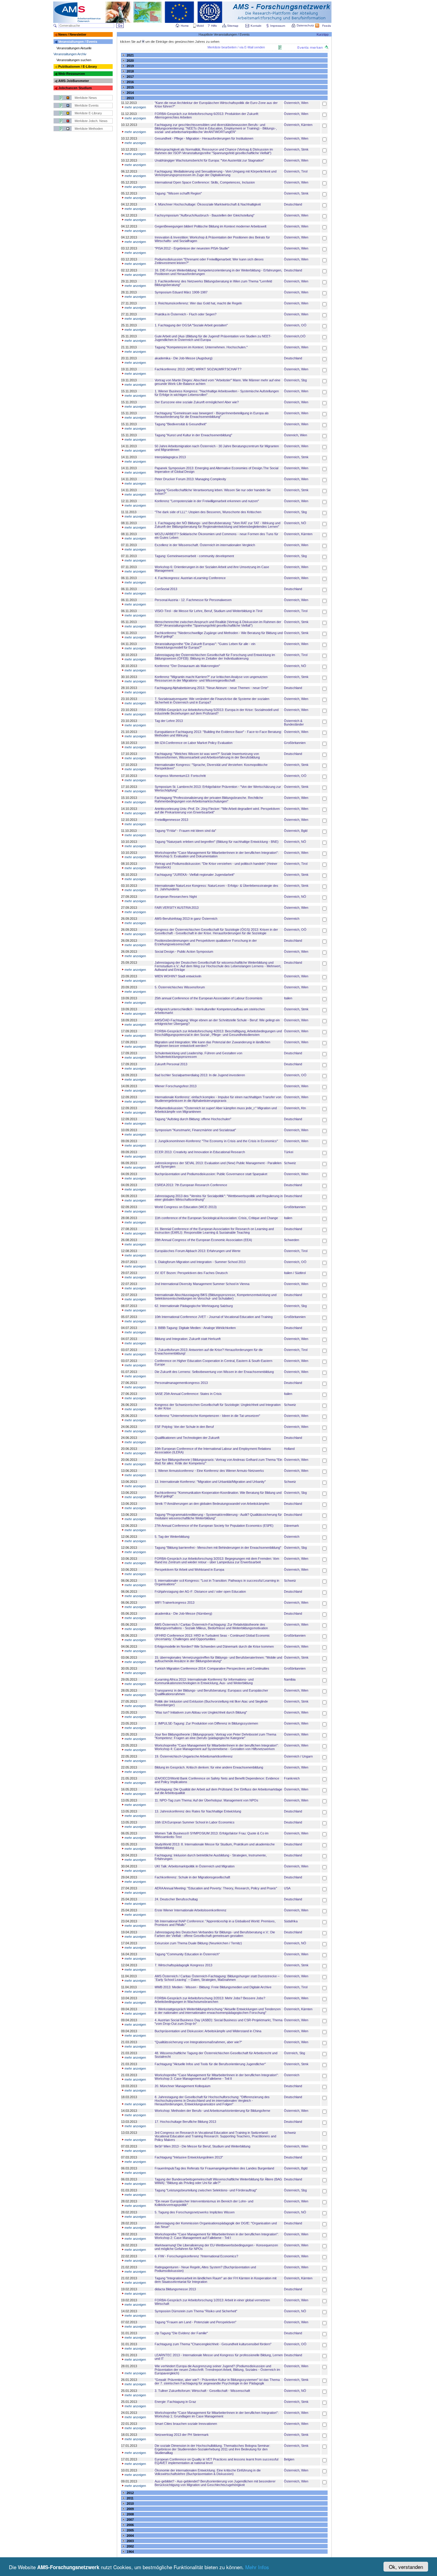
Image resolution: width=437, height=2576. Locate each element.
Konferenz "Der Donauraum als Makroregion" (187, 666)
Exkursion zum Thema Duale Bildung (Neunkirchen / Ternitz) (198, 1943)
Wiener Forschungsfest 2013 (176, 1086)
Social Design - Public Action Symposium (184, 952)
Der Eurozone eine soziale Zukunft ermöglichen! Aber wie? (197, 402)
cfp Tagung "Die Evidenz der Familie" (181, 2333)
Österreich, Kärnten (298, 125)
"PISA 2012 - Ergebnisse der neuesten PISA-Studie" (192, 248)
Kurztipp (323, 34)
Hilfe (214, 26)
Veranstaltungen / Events (78, 42)
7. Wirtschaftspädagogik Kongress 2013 (183, 1965)
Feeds (327, 26)
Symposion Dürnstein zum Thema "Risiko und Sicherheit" (196, 2311)
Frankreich (292, 1778)
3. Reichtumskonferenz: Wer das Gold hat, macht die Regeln (198, 303)
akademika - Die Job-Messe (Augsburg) (184, 358)
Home (185, 26)
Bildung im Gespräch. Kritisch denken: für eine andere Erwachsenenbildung (209, 1767)
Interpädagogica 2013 (170, 457)
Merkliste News (86, 98)
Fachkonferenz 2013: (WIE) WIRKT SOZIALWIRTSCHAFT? (198, 369)
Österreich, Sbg (295, 380)
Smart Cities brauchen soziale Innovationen (186, 2424)
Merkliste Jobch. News (91, 121)
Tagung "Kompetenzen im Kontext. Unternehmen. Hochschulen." (201, 347)
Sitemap (233, 26)
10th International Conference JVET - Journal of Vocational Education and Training (214, 1317)
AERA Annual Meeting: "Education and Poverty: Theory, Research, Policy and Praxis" (216, 1888)
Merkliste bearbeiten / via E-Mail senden (236, 47)
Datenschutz (305, 25)
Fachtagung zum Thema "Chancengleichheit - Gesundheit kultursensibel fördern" (213, 2344)
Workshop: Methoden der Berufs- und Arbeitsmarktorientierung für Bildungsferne (212, 2111)
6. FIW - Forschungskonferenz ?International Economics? (196, 2256)
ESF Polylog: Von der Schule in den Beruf (184, 1427)
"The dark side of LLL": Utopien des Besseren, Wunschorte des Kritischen (208, 512)
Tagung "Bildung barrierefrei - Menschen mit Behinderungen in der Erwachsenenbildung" (218, 1548)
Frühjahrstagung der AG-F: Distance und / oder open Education (200, 1592)
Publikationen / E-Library (78, 67)
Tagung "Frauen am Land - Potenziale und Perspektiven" (195, 2322)
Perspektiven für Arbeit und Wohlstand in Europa (189, 1570)
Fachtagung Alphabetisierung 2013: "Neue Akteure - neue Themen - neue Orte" (212, 688)
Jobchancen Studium (75, 88)
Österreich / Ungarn (298, 1756)
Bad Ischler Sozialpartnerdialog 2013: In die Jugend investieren (200, 1075)
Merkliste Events (87, 105)
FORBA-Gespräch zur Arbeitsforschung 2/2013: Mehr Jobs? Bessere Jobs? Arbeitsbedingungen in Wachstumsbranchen (210, 2000)
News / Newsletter (72, 34)
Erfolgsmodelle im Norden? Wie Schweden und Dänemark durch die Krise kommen (214, 1646)
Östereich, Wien (295, 435)
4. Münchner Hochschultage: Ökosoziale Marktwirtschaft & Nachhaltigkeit (208, 204)
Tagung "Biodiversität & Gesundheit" (181, 424)
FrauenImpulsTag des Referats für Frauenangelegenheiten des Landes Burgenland (214, 2168)
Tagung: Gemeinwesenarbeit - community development (194, 556)
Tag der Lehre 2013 (169, 721)
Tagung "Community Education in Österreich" (187, 1954)
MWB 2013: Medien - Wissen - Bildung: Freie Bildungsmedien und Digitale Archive (213, 1987)
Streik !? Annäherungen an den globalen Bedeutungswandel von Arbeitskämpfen (212, 1504)
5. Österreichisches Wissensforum (180, 987)
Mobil (200, 26)
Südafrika (291, 1921)
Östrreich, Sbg (294, 2053)
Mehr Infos (257, 2567)
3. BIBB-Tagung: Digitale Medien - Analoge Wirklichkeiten (195, 1328)
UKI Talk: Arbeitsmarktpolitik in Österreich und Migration (195, 1866)
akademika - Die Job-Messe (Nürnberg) (183, 1613)
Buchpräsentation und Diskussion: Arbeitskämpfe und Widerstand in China (208, 2031)
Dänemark (291, 1526)
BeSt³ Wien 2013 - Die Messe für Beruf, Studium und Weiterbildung (202, 2146)
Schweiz (290, 1163)
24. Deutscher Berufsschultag (176, 1899)
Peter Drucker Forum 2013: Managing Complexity (190, 479)
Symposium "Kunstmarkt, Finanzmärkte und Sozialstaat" (195, 1130)
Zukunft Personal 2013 (171, 1064)
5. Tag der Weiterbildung (172, 1537)
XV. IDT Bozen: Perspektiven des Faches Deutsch (191, 1273)
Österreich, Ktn (295, 1108)
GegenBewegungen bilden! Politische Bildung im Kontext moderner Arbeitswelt (210, 226)
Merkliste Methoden (89, 129)
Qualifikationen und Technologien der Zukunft (187, 1438)
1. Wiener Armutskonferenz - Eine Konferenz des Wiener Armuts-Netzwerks (209, 1471)
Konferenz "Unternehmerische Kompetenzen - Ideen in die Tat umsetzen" (207, 1416)
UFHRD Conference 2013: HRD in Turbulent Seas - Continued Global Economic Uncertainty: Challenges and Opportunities (212, 1637)
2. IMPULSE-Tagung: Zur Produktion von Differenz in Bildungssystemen (206, 1723)
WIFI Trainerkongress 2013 (175, 1603)
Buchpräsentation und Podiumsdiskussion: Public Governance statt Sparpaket (211, 1174)
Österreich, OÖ (295, 325)
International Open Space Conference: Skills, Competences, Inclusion (205, 182)
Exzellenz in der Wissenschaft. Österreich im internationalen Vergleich (205, 545)
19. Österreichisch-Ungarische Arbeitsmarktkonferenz (194, 1756)
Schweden (291, 1240)
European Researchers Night (176, 897)
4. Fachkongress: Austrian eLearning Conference (190, 578)
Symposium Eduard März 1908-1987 (181, 292)
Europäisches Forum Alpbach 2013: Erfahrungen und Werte (198, 1251)
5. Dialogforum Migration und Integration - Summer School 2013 (200, 1262)
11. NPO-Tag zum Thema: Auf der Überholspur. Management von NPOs (206, 1800)
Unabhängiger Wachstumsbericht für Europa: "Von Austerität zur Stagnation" (209, 160)
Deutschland (293, 204)
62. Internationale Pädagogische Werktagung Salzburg (194, 1306)
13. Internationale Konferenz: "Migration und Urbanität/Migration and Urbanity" (210, 1482)
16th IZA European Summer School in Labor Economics (195, 1822)
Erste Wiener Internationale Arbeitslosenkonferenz (191, 1910)
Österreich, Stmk (296, 149)
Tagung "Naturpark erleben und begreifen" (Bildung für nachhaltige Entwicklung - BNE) (217, 842)
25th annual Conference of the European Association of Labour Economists (209, 998)
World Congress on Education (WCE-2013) (186, 1207)
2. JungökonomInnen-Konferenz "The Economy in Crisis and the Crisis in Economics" (216, 1141)
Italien (288, 998)
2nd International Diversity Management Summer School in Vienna (202, 1284)
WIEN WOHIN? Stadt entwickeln (178, 976)
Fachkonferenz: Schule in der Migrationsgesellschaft (192, 1877)
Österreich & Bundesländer (294, 723)
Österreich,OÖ (295, 336)
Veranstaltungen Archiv (70, 54)
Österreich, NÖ (295, 523)
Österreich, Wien (296, 103)
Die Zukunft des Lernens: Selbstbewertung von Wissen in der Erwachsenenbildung (214, 1372)
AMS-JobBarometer (74, 81)
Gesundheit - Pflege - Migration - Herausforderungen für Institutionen (204, 138)
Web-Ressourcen (72, 74)
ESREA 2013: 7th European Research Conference (191, 1185)
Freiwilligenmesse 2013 (171, 820)
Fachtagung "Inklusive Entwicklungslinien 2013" (189, 2157)
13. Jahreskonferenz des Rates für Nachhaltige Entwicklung (198, 1811)
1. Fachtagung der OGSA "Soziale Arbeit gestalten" (191, 325)
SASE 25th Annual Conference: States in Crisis (188, 1394)
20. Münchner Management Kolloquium (183, 2086)
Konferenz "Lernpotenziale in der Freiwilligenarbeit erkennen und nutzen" (207, 501)
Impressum (278, 26)
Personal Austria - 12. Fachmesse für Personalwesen (193, 600)
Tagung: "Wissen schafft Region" (178, 193)
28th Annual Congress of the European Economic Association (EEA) (203, 1240)
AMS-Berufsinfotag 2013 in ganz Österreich (186, 919)
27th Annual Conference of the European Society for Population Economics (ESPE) (214, 1526)
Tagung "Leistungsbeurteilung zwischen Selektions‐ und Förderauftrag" (206, 2190)
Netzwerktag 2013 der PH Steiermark (182, 2435)
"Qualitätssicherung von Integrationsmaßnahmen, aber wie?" (198, 2042)
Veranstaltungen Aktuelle (74, 48)
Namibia (290, 1679)
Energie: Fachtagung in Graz (175, 2402)
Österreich (292, 919)
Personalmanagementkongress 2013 (181, 1383)
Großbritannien (295, 743)
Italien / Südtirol (295, 1273)
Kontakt (256, 26)
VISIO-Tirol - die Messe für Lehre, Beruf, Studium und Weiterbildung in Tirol (208, 611)
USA (287, 1888)
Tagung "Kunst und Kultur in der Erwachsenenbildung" (193, 435)
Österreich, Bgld (296, 831)
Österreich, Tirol (296, 171)
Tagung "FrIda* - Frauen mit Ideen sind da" (185, 831)
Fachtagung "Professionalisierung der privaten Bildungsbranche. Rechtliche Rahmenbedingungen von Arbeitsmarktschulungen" (209, 799)
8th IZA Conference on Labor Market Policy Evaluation (194, 743)
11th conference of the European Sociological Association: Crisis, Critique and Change (216, 1218)
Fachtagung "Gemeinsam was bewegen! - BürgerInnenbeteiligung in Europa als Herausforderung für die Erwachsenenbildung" (212, 415)
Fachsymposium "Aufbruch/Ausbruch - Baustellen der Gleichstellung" (205, 215)
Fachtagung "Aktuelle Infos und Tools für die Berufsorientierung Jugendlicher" (210, 2064)
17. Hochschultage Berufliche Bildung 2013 (185, 2122)
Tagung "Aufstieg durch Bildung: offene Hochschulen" (193, 1119)
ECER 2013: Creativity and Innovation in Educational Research (200, 1152)
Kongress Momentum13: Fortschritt (180, 776)
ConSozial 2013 (166, 589)
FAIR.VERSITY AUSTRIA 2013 (177, 908)
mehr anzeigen (135, 107)
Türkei (289, 1152)
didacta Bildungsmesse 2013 (175, 2289)
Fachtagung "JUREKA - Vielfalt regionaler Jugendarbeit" (195, 875)
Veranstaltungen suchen (74, 60)
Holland (289, 1449)
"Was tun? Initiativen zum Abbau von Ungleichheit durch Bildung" (201, 1712)
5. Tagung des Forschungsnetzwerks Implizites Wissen (195, 2212)
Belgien (289, 2459)
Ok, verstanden (406, 2567)
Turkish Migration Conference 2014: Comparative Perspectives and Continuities (212, 1668)
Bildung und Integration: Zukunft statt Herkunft (188, 1339)
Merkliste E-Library (88, 113)
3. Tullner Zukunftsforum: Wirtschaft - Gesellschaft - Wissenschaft (202, 2391)
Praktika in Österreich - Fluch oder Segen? (186, 314)
